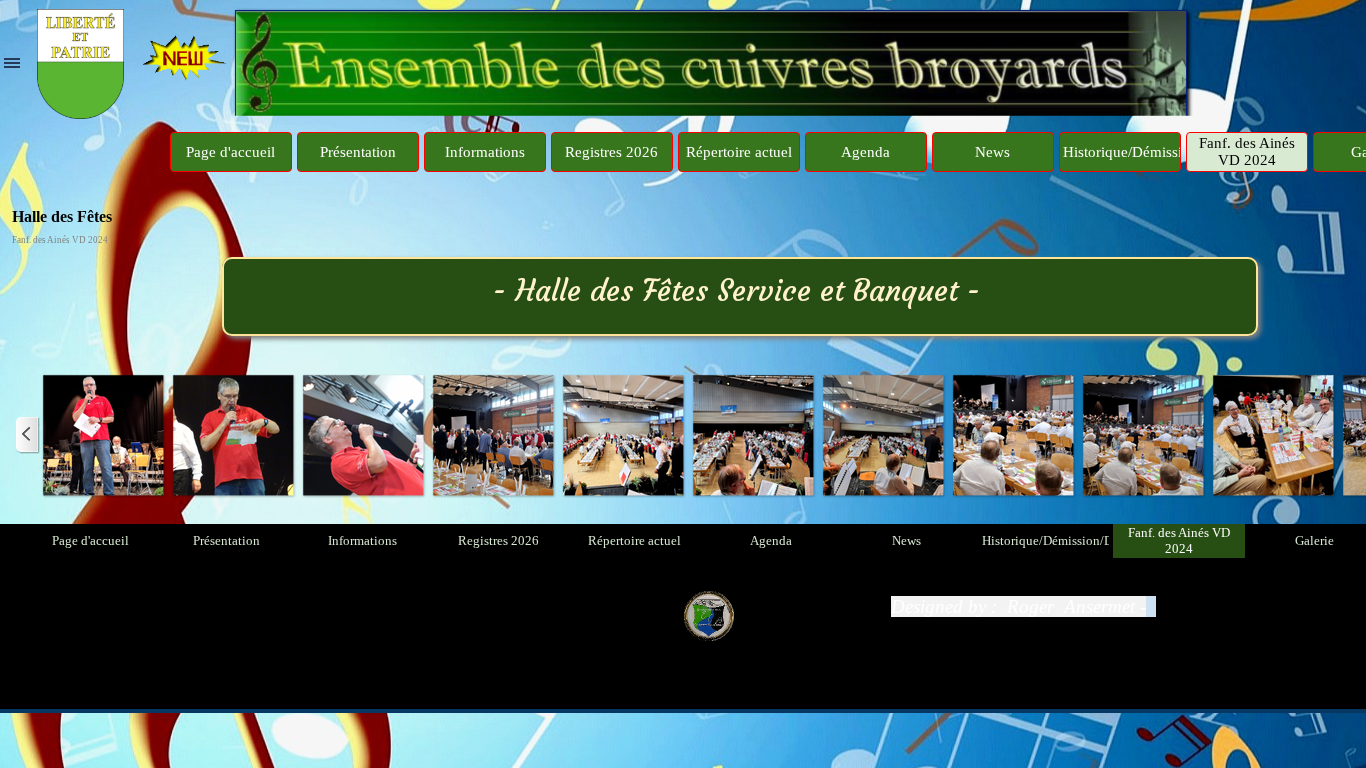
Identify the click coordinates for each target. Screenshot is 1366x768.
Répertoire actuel (739, 152)
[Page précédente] (28, 435)
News (992, 152)
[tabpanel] (1092, 607)
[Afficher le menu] (12, 63)
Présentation (358, 152)
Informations (485, 152)
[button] (103, 435)
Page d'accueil (230, 152)
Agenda (865, 152)
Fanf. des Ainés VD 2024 (1247, 151)
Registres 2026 (611, 152)
